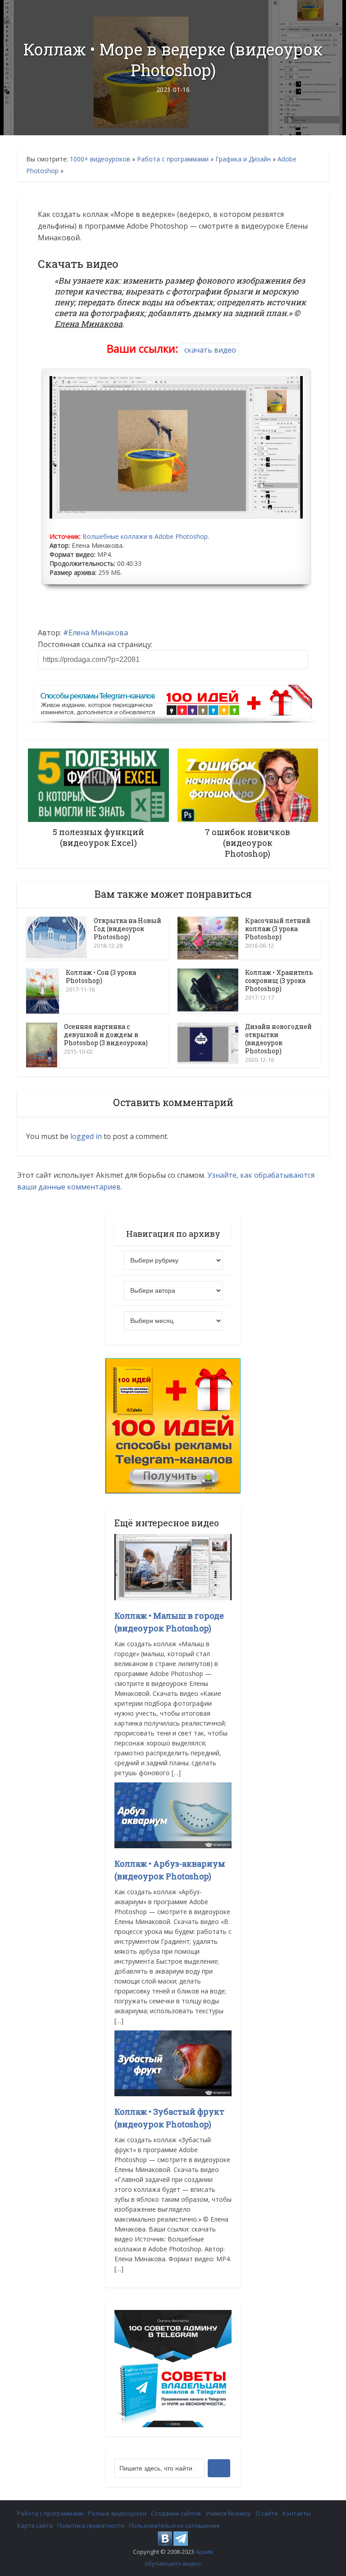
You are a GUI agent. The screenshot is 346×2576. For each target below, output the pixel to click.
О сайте (267, 2513)
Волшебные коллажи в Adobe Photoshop (145, 536)
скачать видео (210, 350)
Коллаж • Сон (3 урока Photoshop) (101, 976)
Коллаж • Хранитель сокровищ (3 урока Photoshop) (279, 980)
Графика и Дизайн (243, 159)
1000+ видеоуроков (100, 159)
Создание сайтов (176, 2513)
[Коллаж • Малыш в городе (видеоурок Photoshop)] (173, 1566)
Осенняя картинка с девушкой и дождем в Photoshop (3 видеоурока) (106, 1035)
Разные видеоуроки (117, 2513)
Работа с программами (173, 159)
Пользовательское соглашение (174, 2525)
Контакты (297, 2513)
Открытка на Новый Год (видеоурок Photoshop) (127, 929)
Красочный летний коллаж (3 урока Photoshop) (278, 929)
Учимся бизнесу (228, 2513)
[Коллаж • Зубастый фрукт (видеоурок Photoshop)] (173, 2063)
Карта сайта (35, 2525)
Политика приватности (91, 2525)
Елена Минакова (98, 633)
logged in (86, 1136)
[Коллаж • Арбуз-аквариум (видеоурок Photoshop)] (173, 1814)
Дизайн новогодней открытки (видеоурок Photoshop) (278, 1039)
